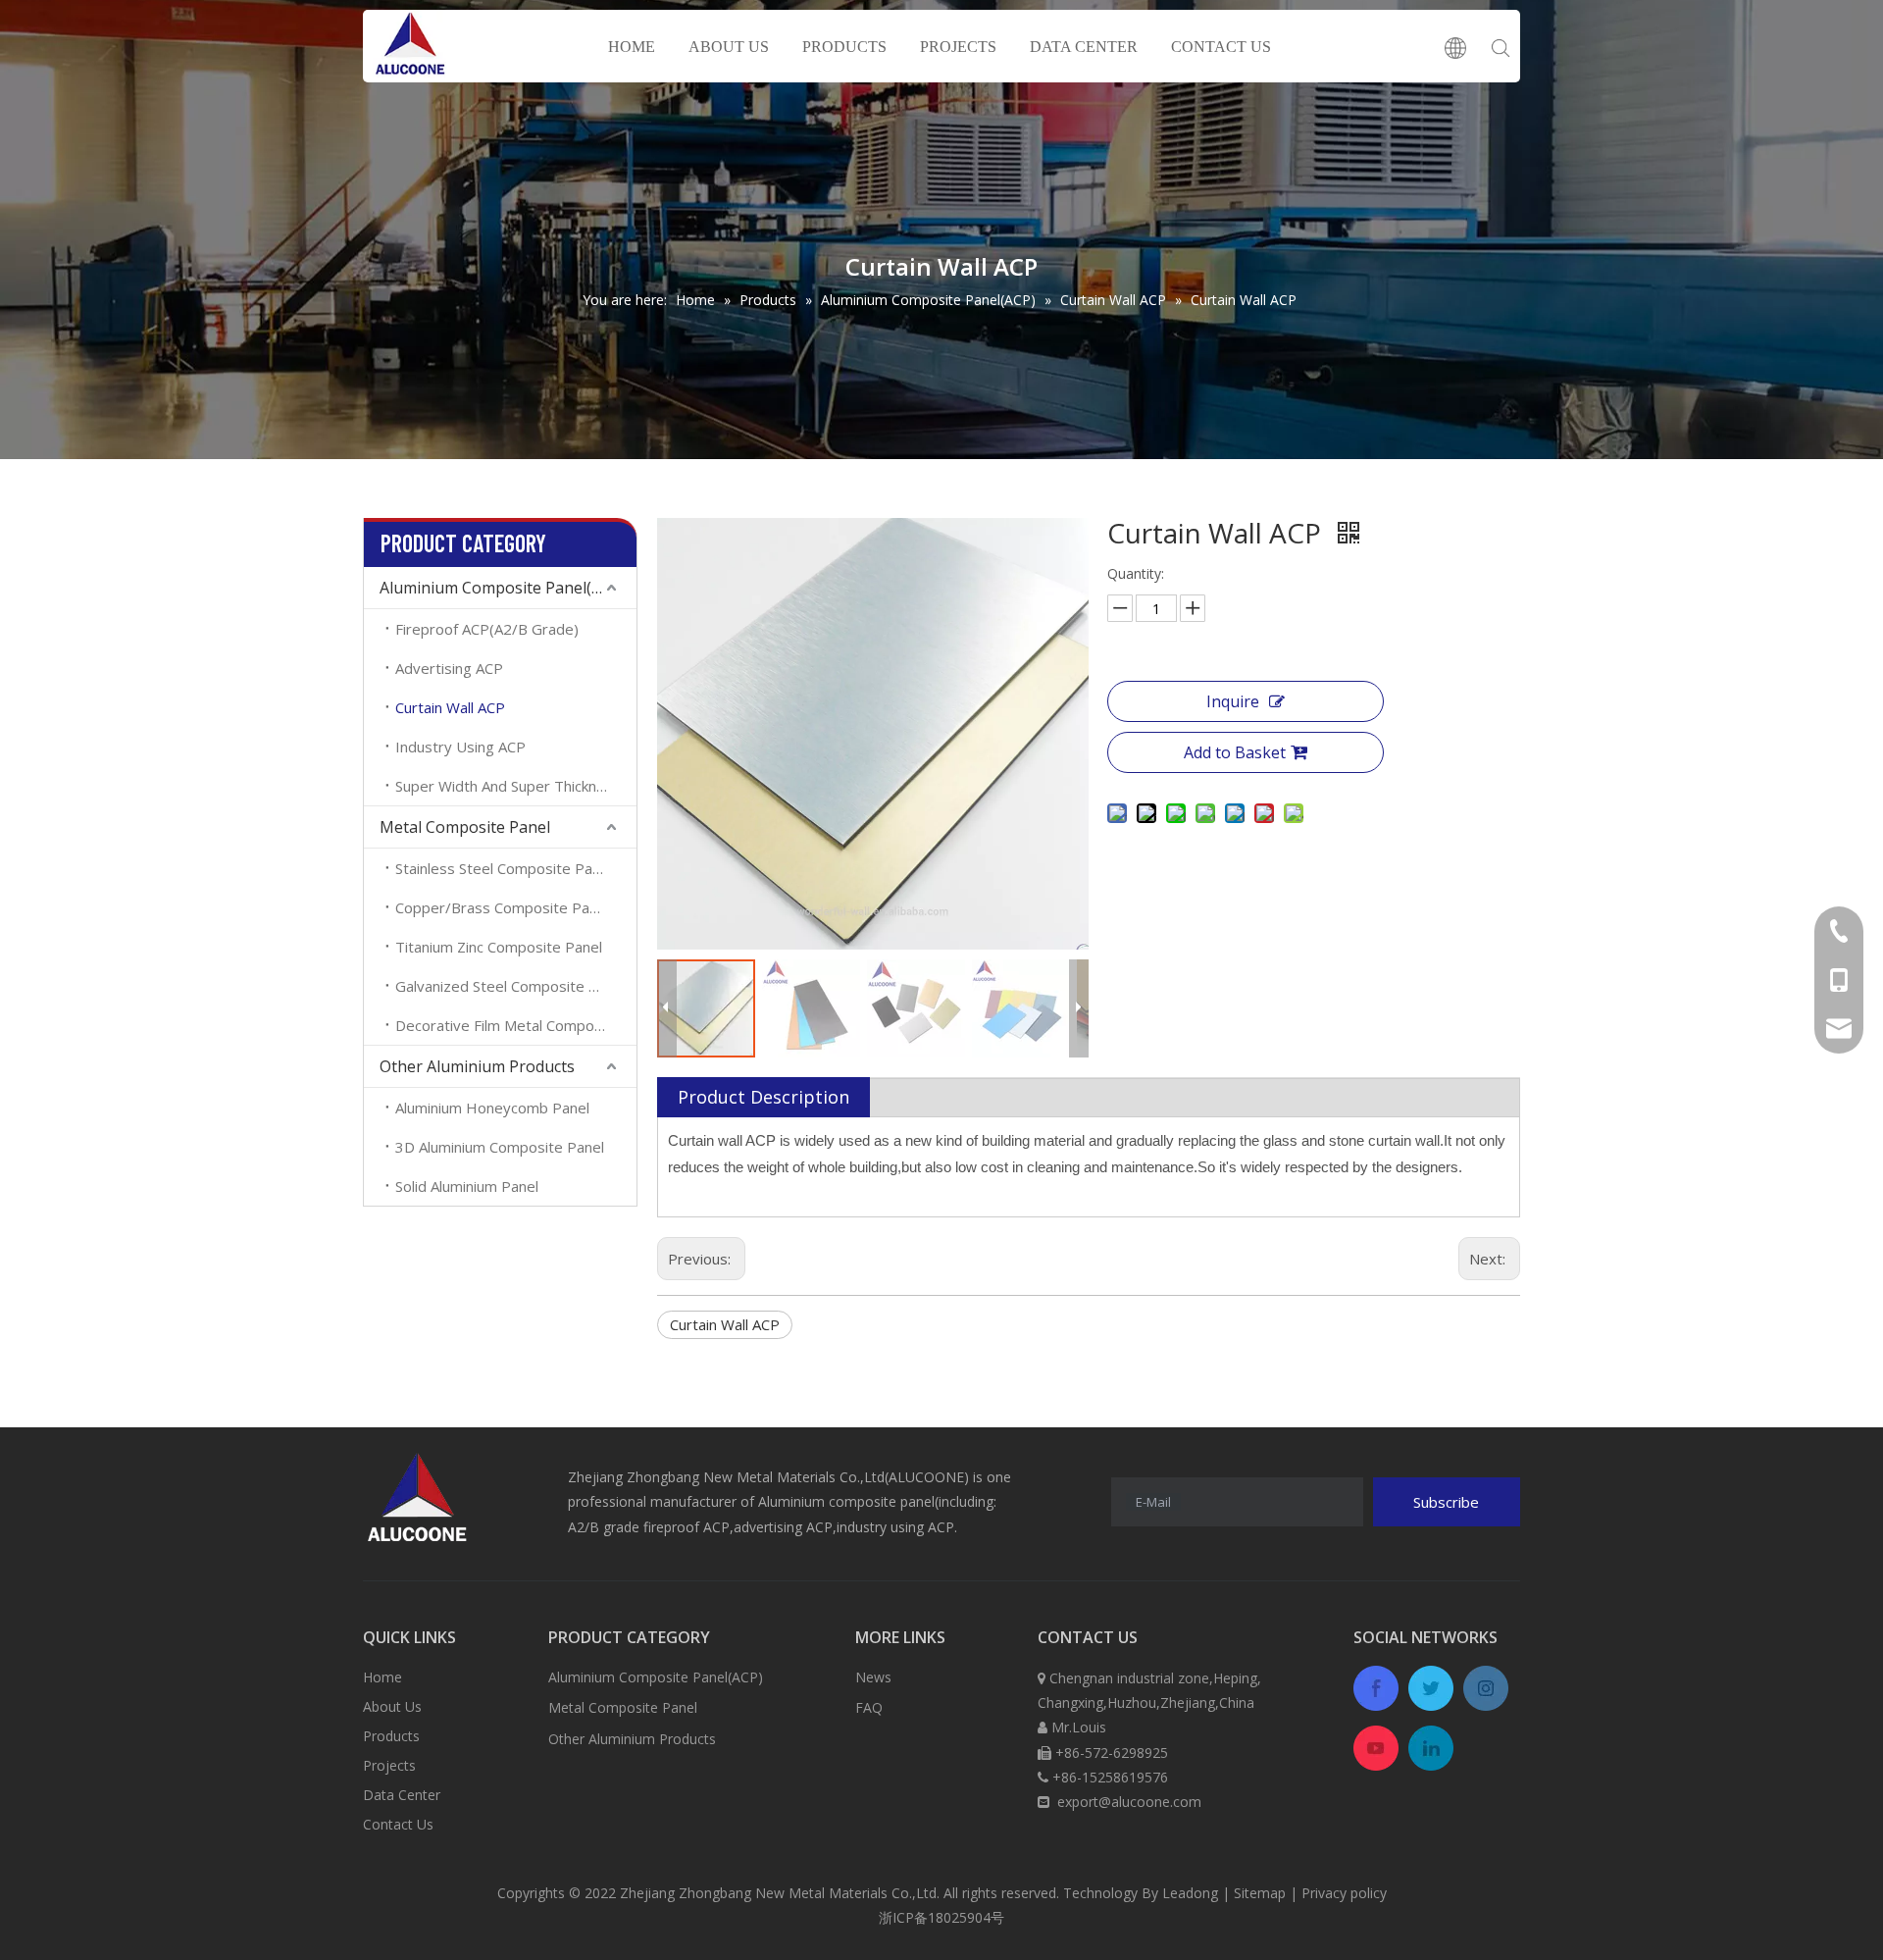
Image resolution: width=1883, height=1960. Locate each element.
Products (391, 1736)
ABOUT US (729, 47)
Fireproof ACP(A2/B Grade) (487, 629)
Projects (389, 1765)
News (873, 1677)
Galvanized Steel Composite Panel (510, 986)
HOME (632, 47)
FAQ (869, 1707)
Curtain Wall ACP (450, 707)
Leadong (1190, 1893)
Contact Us (398, 1824)
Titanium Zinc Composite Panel (499, 947)
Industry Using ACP (460, 747)
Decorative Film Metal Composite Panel (516, 1025)
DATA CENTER (1084, 47)
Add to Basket (1235, 752)
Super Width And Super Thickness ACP (516, 786)
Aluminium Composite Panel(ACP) (503, 588)
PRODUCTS (844, 47)
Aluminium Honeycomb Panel (492, 1108)
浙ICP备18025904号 (941, 1917)
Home (382, 1677)
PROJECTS (958, 47)
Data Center (402, 1795)
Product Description (763, 1097)
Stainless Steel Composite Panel (504, 868)
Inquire (1233, 701)
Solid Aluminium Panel (467, 1186)
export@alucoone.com (1129, 1802)
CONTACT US (1221, 47)
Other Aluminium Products (477, 1066)
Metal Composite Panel (465, 827)
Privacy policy (1344, 1893)
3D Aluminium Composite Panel (500, 1147)
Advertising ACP (449, 668)
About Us (392, 1706)
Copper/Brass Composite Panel (502, 907)
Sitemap (1260, 1893)
